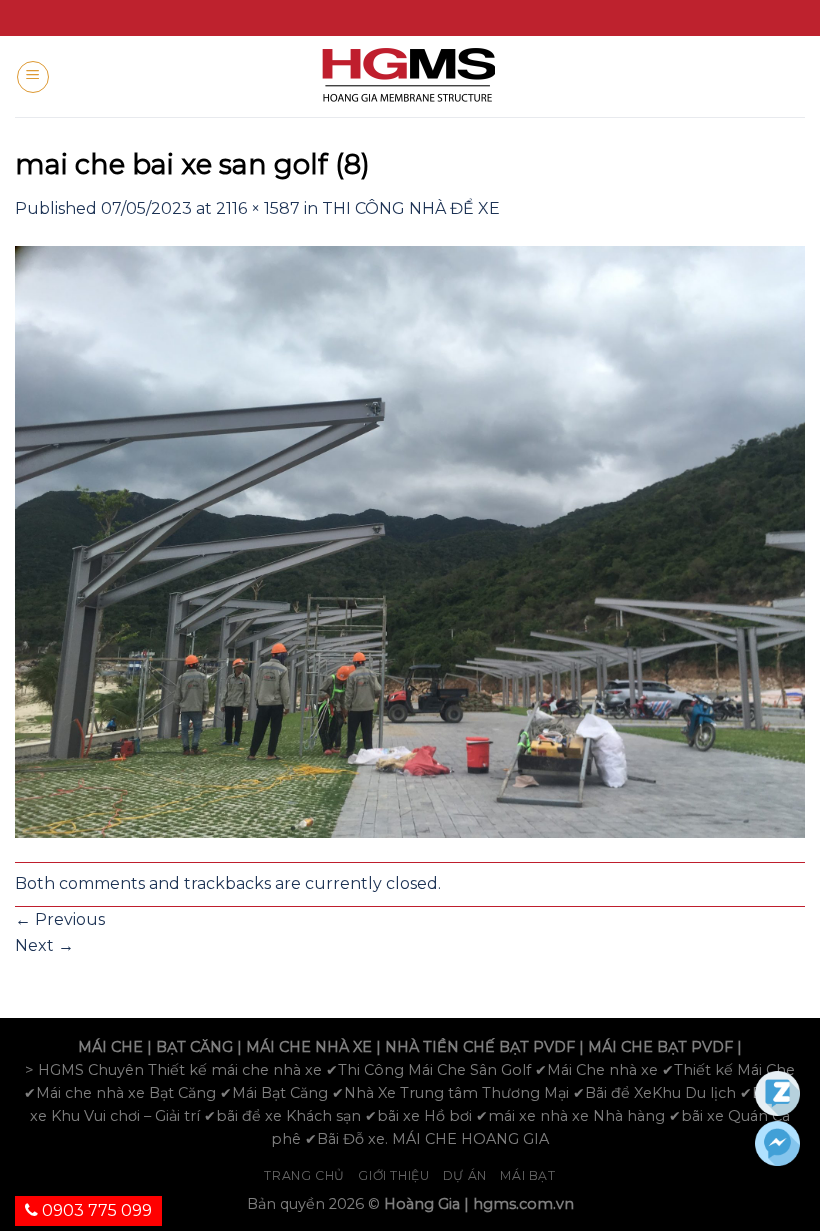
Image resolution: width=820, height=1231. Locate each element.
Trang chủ (304, 1175)
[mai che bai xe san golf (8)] (410, 540)
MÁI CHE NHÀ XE (309, 1047)
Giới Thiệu (393, 1175)
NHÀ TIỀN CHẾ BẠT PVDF (480, 1047)
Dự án (465, 1175)
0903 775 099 (95, 1210)
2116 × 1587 (258, 208)
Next (44, 945)
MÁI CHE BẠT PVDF (660, 1047)
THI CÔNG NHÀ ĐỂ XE (411, 208)
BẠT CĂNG (194, 1047)
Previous (60, 919)
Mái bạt (527, 1175)
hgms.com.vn (523, 1204)
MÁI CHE (110, 1047)
